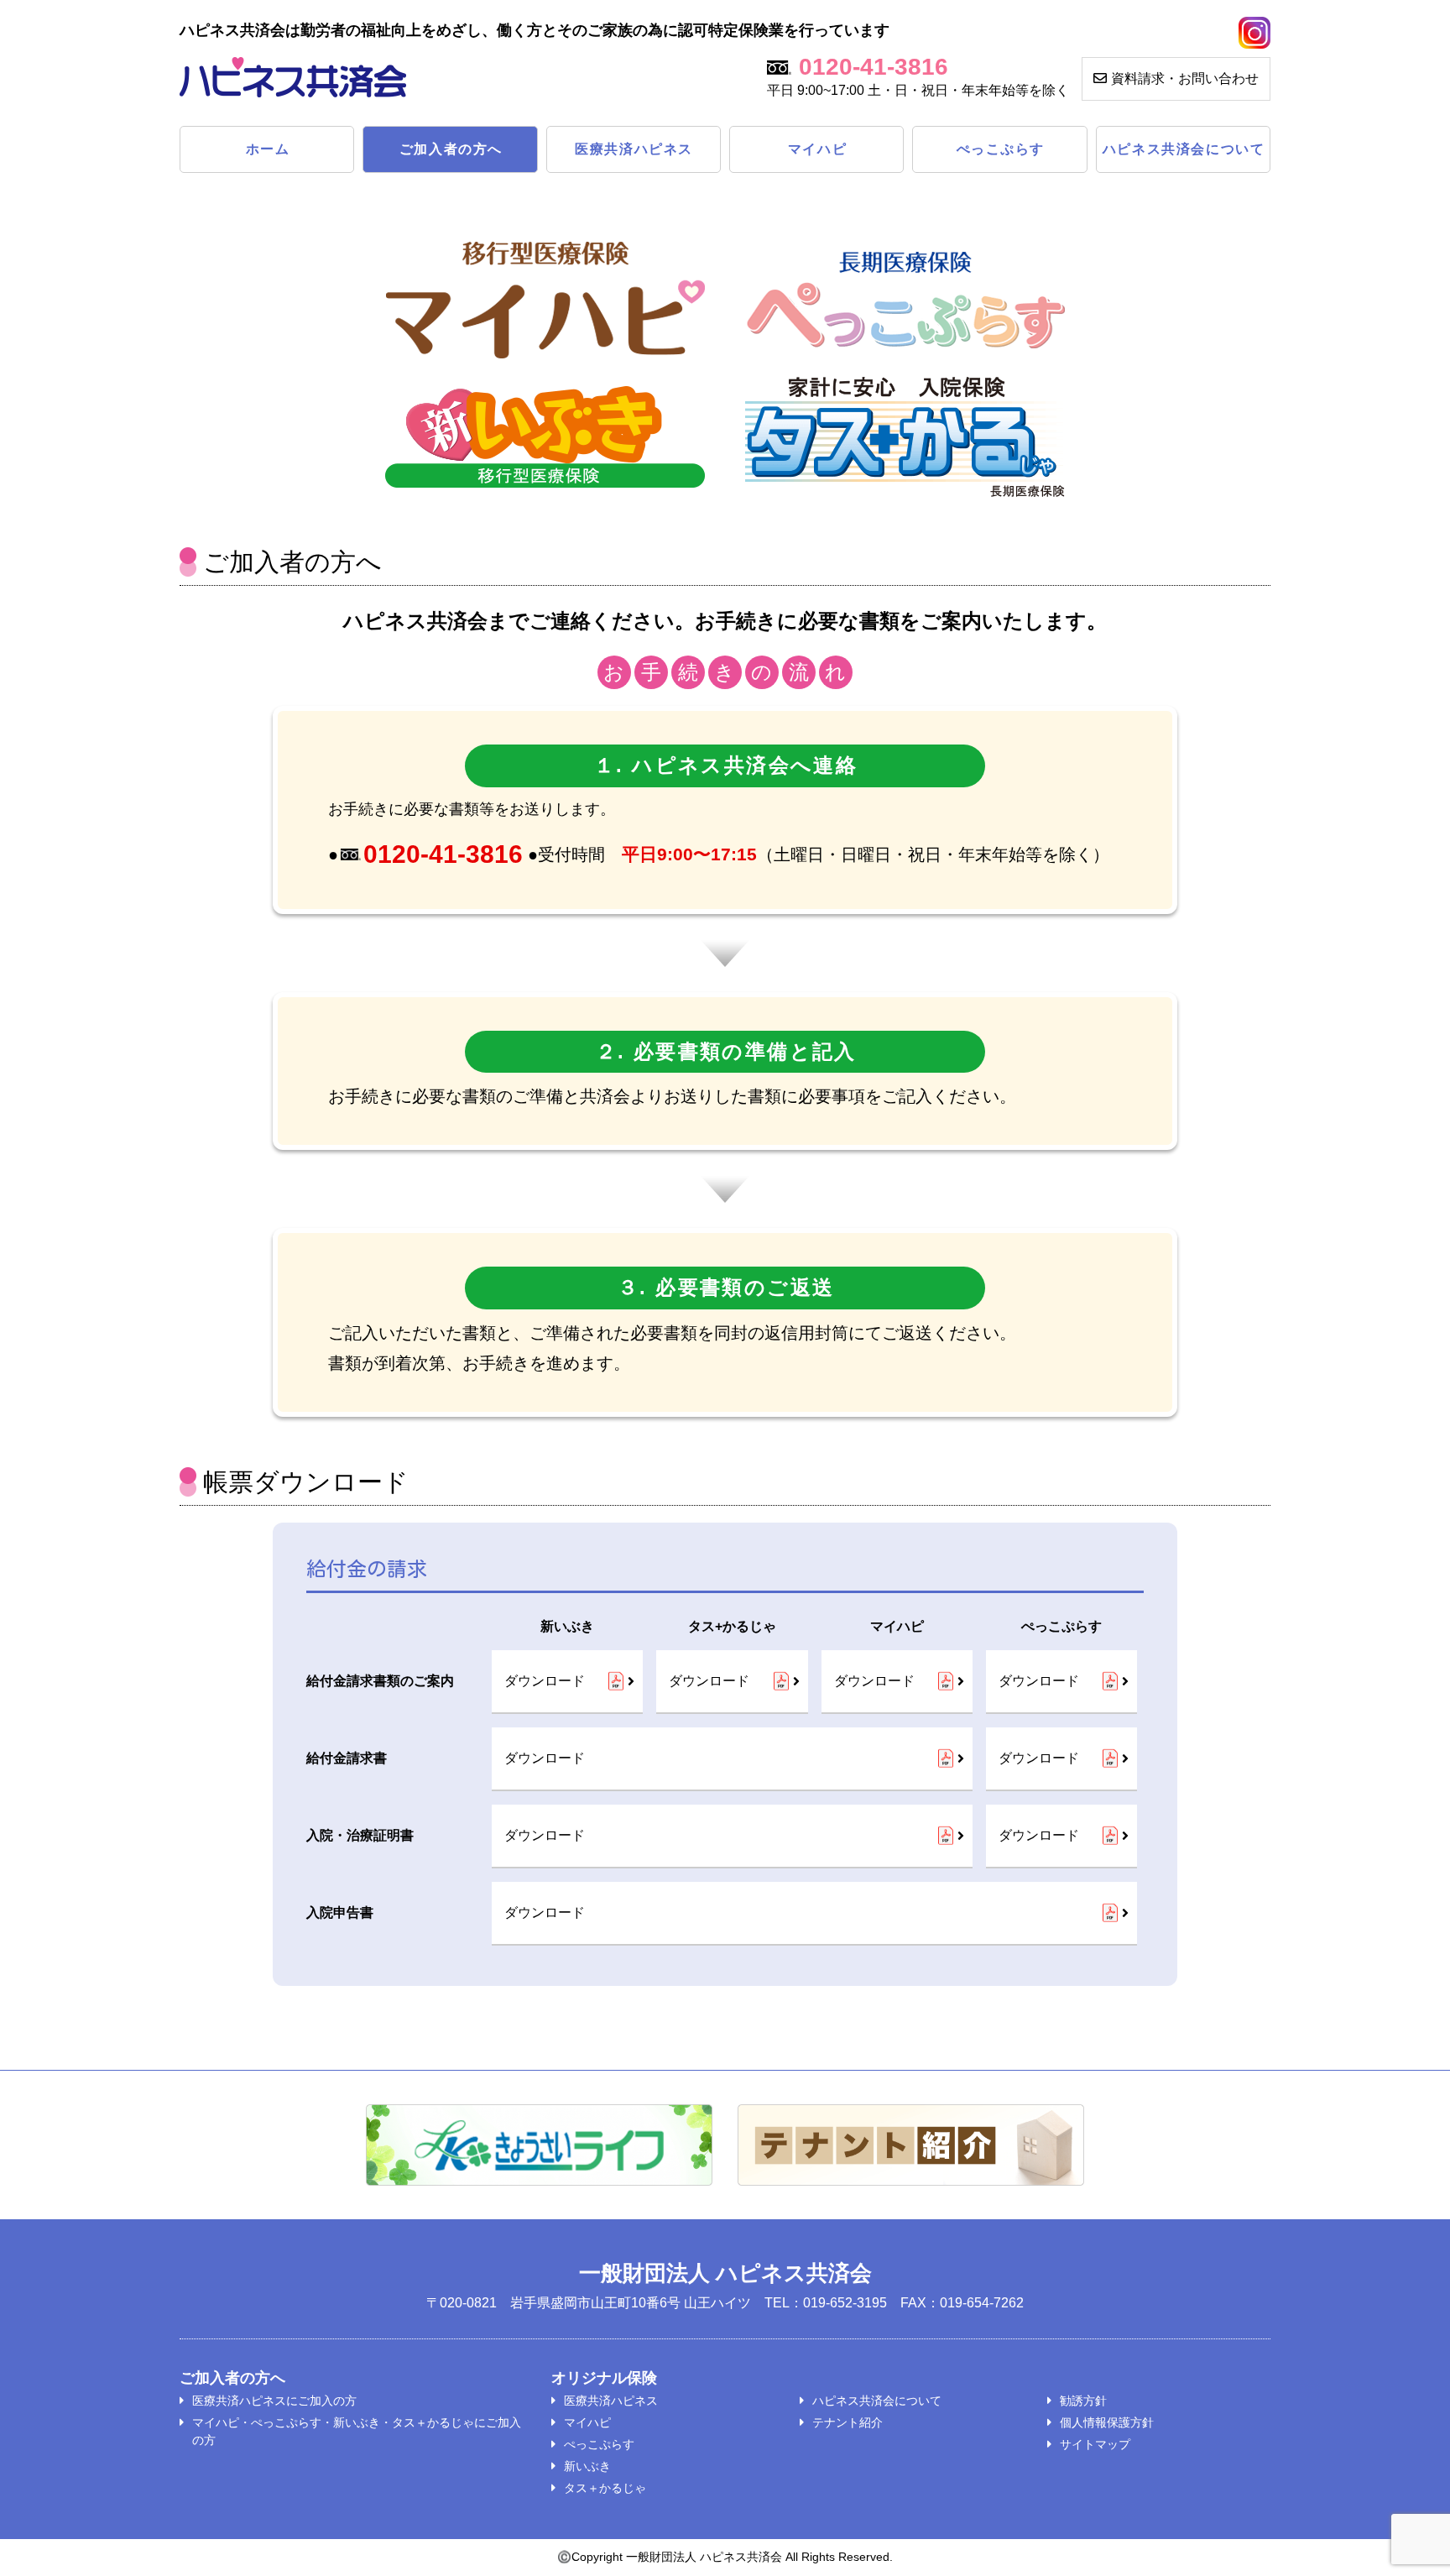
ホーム (268, 149)
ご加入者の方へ (451, 149)
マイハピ (817, 149)
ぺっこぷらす (1001, 149)
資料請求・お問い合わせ (1185, 78)
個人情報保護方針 (1107, 2422)
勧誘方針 (1083, 2401)
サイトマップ (1095, 2444)
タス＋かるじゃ (605, 2488)
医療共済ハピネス (634, 149)
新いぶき (587, 2466)
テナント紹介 (848, 2422)
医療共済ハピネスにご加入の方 (274, 2401)
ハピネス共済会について (1184, 149)
